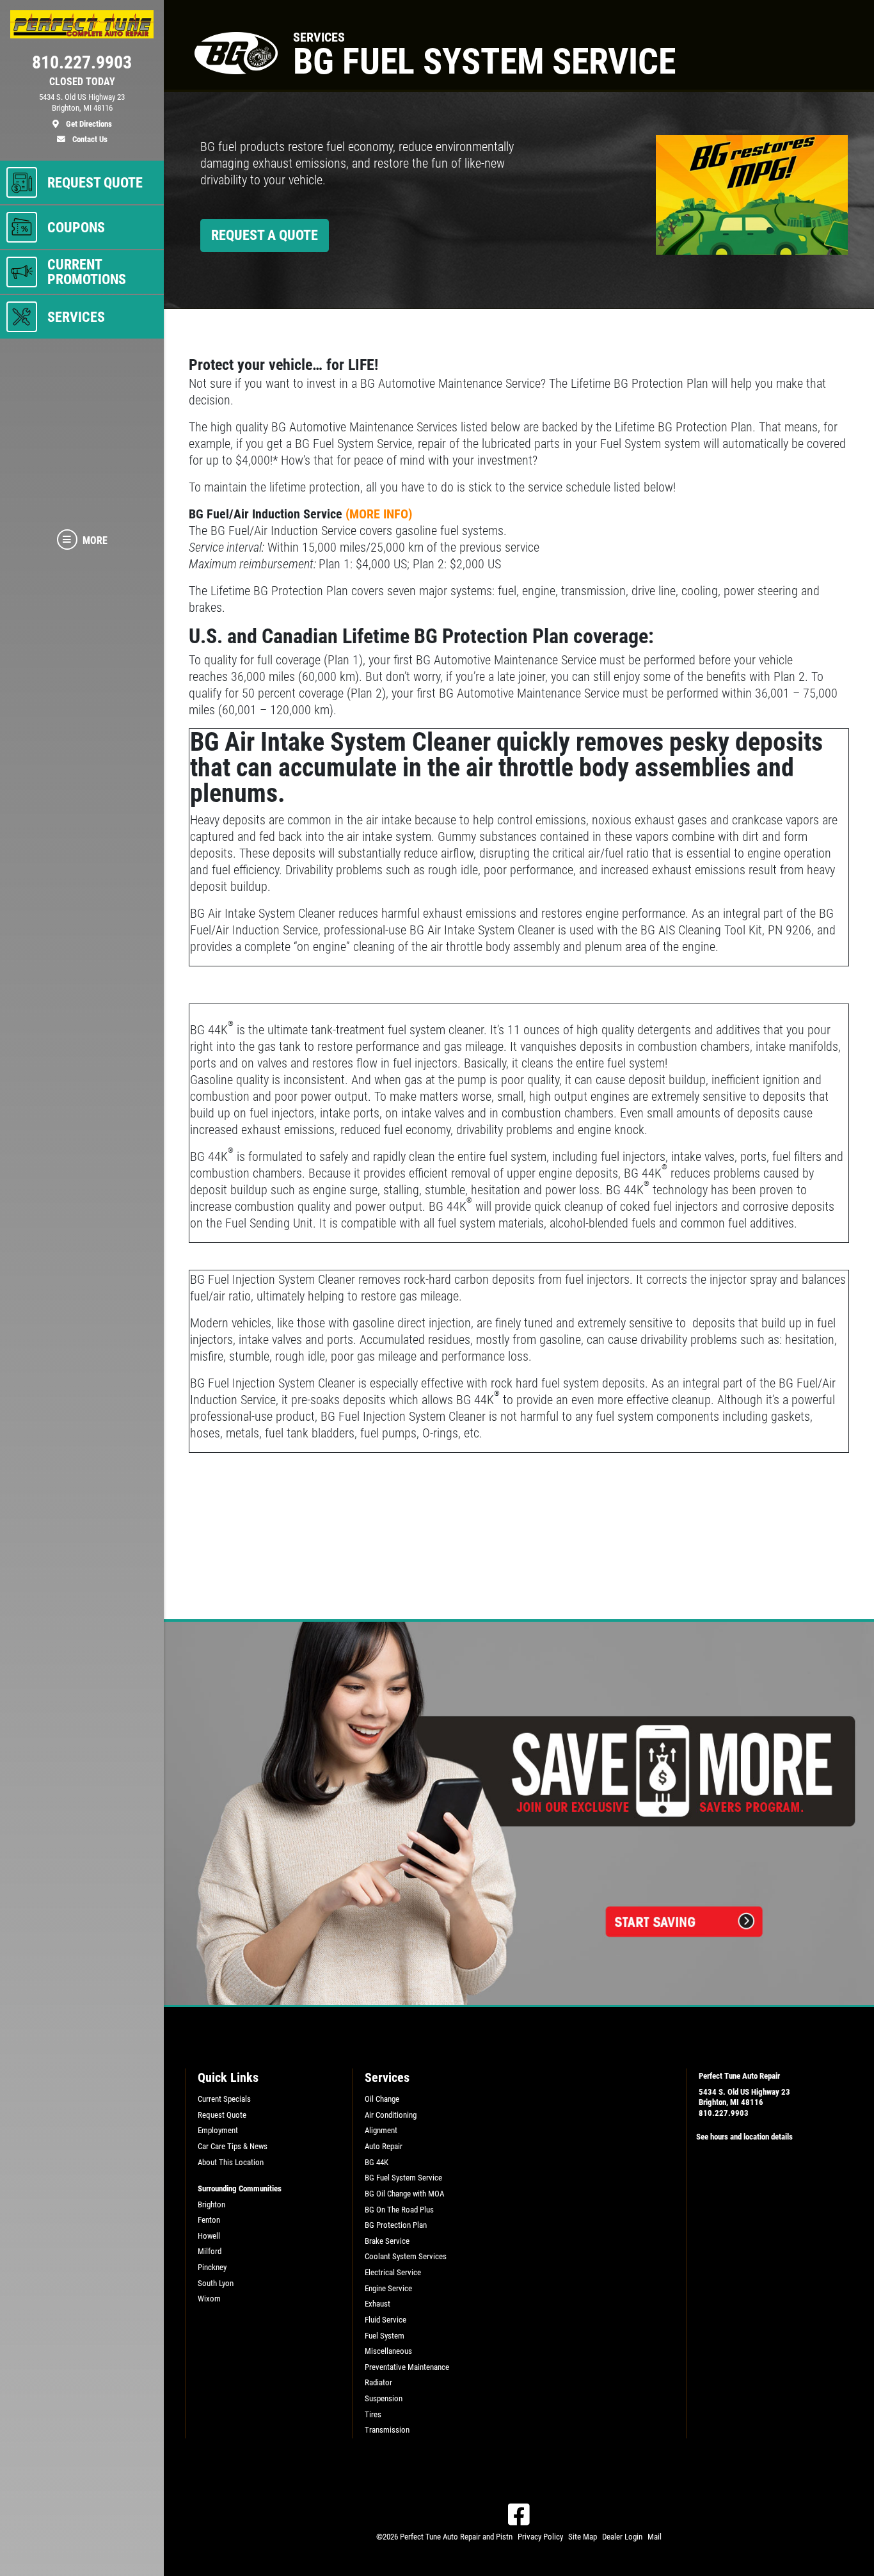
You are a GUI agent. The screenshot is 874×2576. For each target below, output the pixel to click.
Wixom (209, 2299)
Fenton (209, 2220)
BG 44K (377, 2162)
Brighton (211, 2204)
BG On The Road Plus (399, 2210)
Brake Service (387, 2241)
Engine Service (388, 2288)
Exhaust (377, 2304)
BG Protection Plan (396, 2225)
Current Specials (224, 2099)
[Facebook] (519, 2515)
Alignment (381, 2130)
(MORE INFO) (379, 514)
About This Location (231, 2162)
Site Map (583, 2537)
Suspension (384, 2398)
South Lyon (216, 2283)
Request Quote (222, 2115)
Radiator (378, 2382)
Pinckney (212, 2267)
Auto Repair (384, 2146)
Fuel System (385, 2336)
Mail (655, 2537)
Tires (373, 2414)
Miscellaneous (388, 2351)
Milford (210, 2251)
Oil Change (382, 2099)
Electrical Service (393, 2272)
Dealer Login (622, 2537)
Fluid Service (385, 2320)
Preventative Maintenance (407, 2367)
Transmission (387, 2430)
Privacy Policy (540, 2537)
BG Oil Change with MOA (404, 2194)
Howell (209, 2236)
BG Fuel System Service (403, 2178)
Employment (218, 2130)
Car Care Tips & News (233, 2146)
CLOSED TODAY (82, 82)
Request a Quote (265, 235)
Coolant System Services (406, 2256)
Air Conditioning (391, 2115)
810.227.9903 (724, 2113)
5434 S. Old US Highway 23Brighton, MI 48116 (744, 2097)
